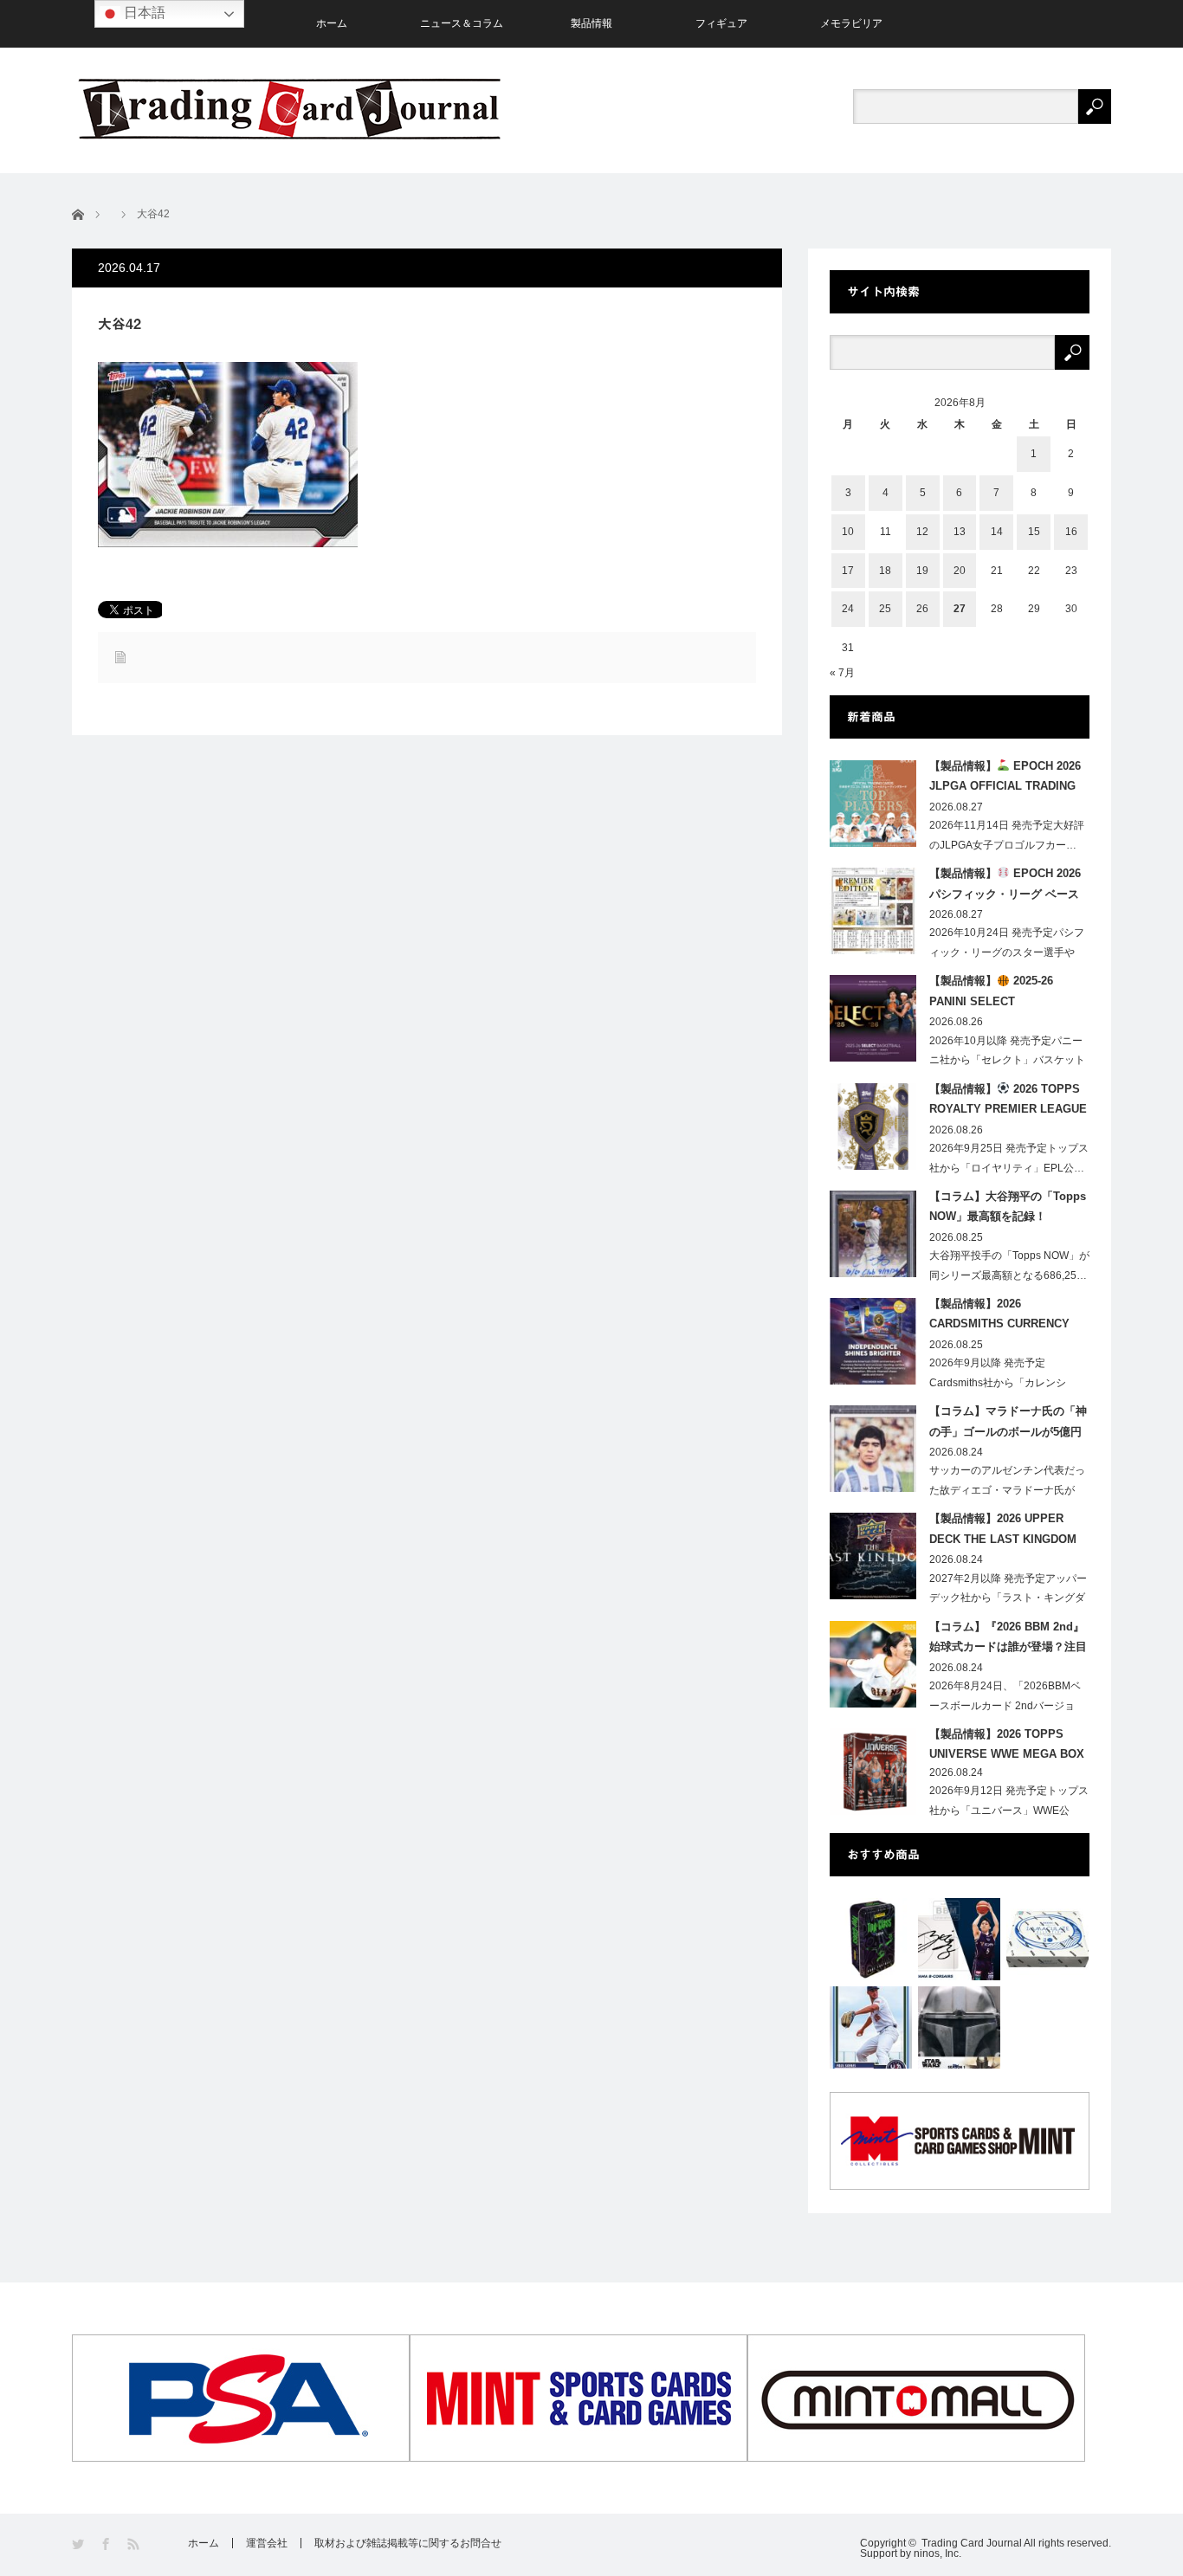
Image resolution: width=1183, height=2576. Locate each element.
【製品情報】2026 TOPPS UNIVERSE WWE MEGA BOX (1007, 1744)
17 (848, 571)
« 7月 (842, 673)
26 (922, 609)
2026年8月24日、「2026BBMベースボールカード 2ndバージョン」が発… (1005, 1706)
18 (885, 571)
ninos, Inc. (937, 2553)
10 (848, 532)
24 (848, 609)
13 (960, 532)
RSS (135, 2544)
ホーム (332, 23)
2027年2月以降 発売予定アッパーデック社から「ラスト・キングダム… (1008, 1598)
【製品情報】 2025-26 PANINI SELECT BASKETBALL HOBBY (991, 994)
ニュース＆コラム (462, 23)
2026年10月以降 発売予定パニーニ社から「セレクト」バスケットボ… (1007, 1061)
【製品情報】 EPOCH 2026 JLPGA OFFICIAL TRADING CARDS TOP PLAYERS (1005, 779)
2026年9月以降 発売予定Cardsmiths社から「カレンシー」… (998, 1383)
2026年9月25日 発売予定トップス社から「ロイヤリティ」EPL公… (1009, 1158)
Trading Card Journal (972, 2543)
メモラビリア (851, 23)
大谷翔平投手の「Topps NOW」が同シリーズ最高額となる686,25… (1009, 1265)
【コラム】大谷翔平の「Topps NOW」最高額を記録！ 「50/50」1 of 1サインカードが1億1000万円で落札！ (1008, 1210)
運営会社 (267, 2543)
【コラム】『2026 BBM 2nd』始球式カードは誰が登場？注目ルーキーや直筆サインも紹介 (1008, 1640)
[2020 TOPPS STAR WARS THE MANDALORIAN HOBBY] (959, 2027)
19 (922, 571)
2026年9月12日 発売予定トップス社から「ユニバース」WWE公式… (1009, 1811)
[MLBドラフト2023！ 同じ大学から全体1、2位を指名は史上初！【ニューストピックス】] (871, 2027)
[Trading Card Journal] (289, 109)
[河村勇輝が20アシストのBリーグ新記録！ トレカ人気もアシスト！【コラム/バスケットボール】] (959, 1939)
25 (885, 609)
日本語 (143, 13)
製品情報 (591, 23)
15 (1034, 532)
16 (1071, 532)
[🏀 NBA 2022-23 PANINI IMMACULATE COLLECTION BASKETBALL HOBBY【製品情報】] (1047, 1939)
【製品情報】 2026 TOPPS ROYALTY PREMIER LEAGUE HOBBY (1008, 1102)
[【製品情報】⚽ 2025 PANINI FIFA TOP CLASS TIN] (871, 1939)
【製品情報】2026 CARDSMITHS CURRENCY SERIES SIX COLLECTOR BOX (999, 1317)
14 (997, 532)
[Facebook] (107, 2544)
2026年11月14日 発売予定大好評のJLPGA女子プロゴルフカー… (1007, 835)
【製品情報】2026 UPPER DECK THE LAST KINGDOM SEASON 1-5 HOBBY (1003, 1532)
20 (960, 571)
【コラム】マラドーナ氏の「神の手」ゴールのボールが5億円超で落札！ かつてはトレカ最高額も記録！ (1008, 1424)
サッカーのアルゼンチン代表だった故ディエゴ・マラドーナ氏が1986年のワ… (1007, 1490)
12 (922, 532)
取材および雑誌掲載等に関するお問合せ (408, 2543)
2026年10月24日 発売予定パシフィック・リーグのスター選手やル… (1007, 952)
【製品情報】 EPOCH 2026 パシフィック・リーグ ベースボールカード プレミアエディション (1005, 887)
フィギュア (721, 23)
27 (960, 609)
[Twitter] (79, 2544)
